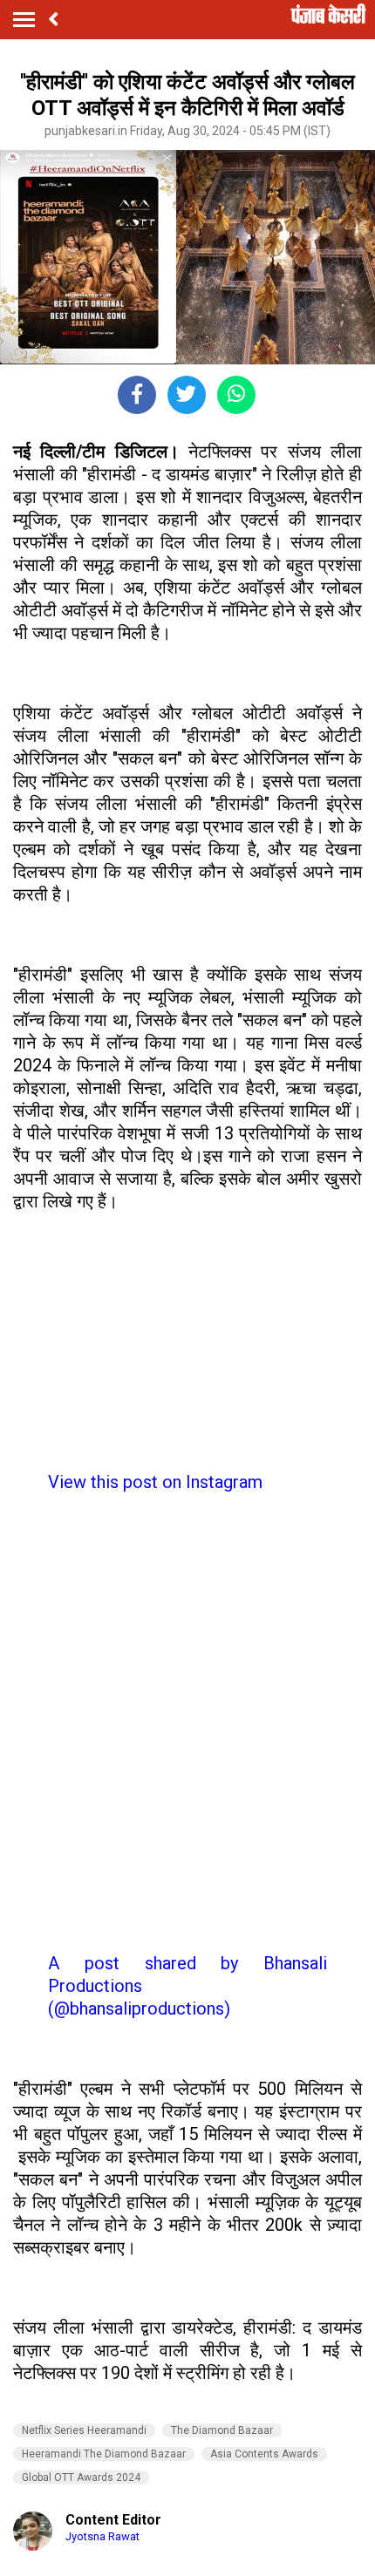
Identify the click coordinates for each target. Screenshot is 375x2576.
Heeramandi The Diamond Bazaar (104, 2454)
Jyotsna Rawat (102, 2536)
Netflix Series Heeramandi (84, 2430)
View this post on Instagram (155, 1482)
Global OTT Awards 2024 (81, 2477)
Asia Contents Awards (264, 2454)
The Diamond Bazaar (222, 2430)
